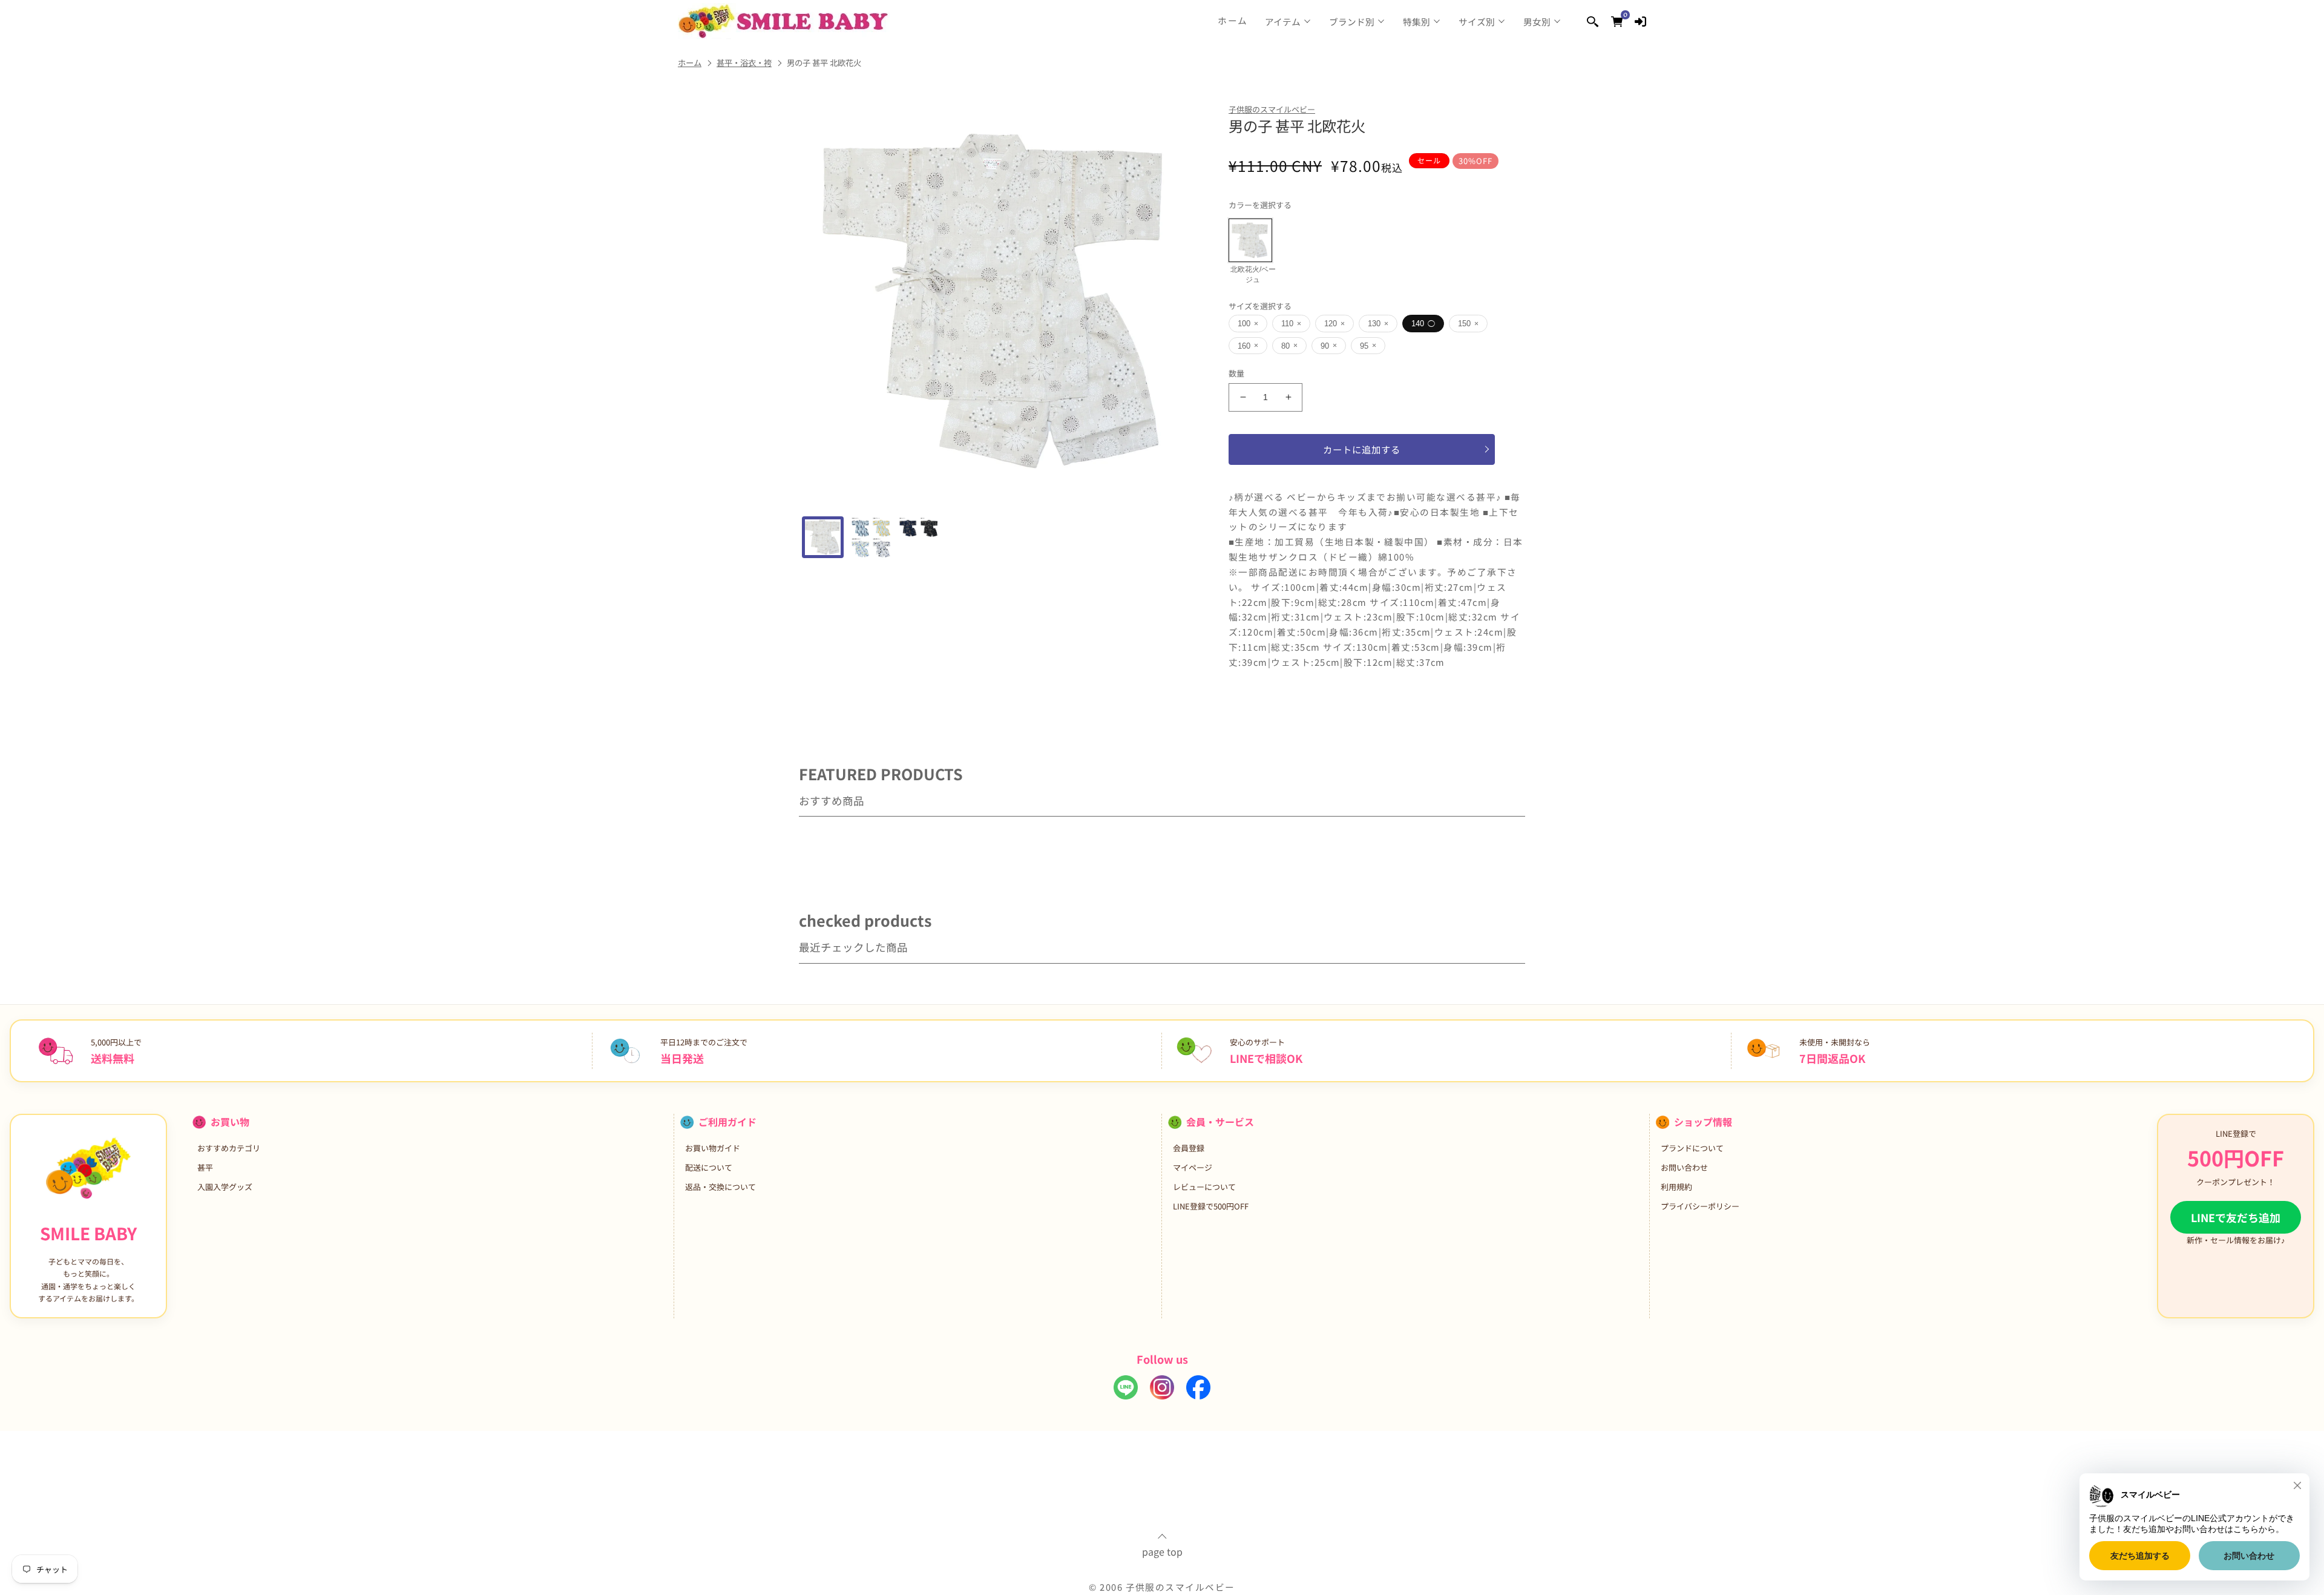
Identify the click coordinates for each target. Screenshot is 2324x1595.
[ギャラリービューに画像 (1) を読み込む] (823, 537)
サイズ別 (1477, 21)
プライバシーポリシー (1700, 1206)
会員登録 (1189, 1148)
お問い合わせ (1684, 1167)
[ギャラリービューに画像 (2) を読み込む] (871, 537)
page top (1162, 1550)
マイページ (1193, 1167)
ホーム (1233, 21)
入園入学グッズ (225, 1187)
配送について (709, 1167)
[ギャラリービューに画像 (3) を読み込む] (918, 537)
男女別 (1537, 21)
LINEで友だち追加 (2236, 1217)
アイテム (1283, 21)
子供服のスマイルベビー (1272, 109)
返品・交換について (721, 1187)
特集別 (1416, 21)
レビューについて (1204, 1187)
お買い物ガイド (713, 1148)
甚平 (205, 1167)
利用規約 (1676, 1187)
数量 (1237, 373)
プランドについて (1692, 1148)
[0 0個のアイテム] (1617, 21)
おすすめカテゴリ (229, 1148)
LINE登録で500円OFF (1211, 1206)
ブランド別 (1352, 21)
